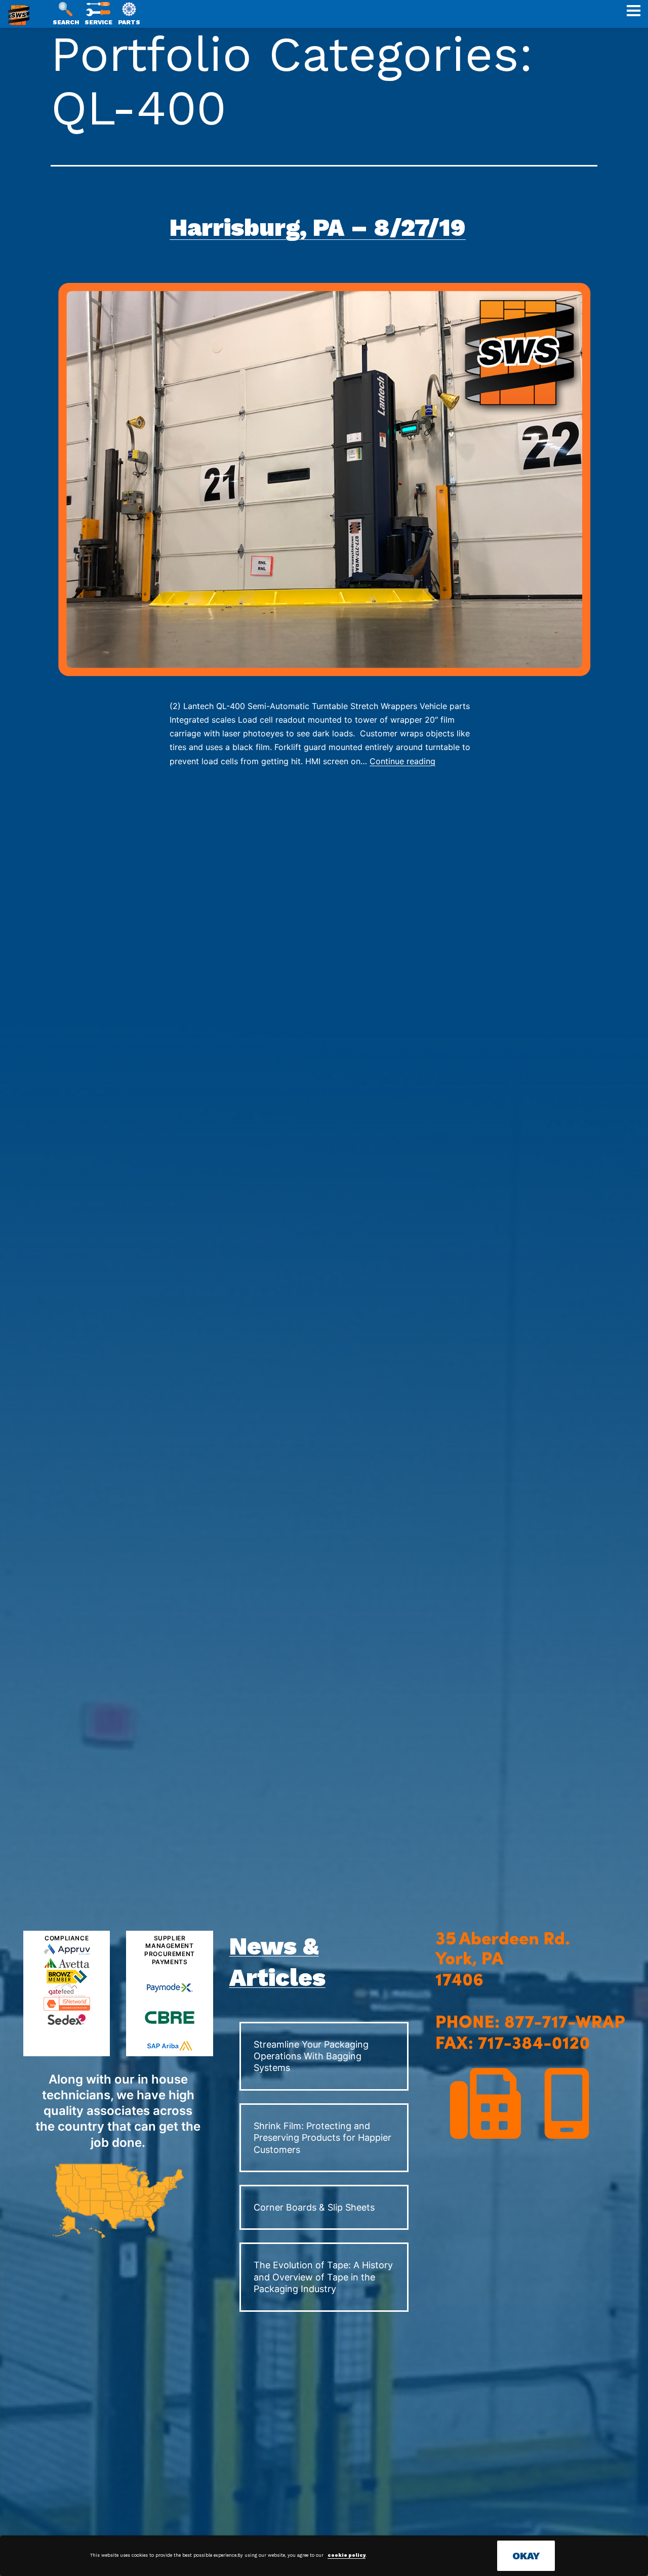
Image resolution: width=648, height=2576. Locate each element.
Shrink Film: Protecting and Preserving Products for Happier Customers (322, 2138)
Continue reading (402, 761)
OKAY (526, 2556)
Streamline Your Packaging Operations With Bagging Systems (311, 2056)
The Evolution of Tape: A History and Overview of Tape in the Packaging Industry (323, 2277)
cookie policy (347, 2555)
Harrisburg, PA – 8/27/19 (318, 227)
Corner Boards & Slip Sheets (314, 2207)
